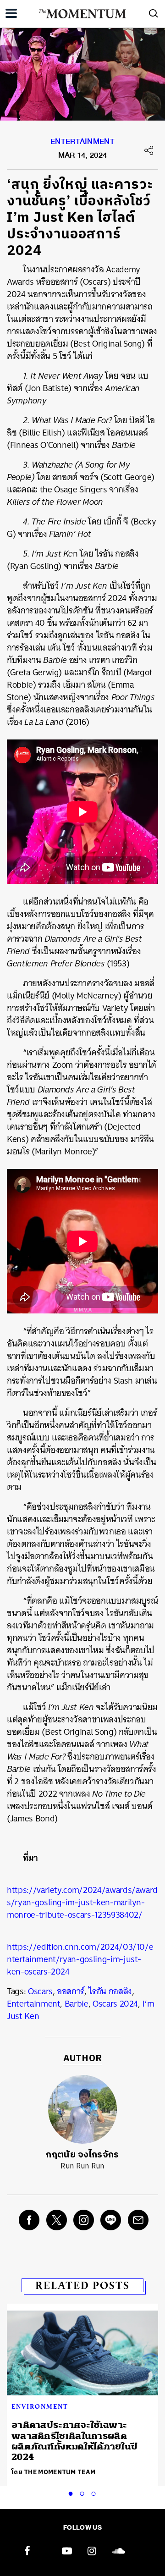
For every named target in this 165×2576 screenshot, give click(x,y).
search (154, 13)
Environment (40, 2406)
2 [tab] (84, 2492)
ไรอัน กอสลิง (110, 1991)
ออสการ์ (71, 1991)
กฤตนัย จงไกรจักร (82, 2155)
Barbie (77, 2004)
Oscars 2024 (115, 2004)
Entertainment (82, 143)
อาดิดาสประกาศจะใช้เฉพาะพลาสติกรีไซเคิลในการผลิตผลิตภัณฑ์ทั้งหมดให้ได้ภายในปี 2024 (74, 2441)
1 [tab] (72, 2492)
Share (149, 150)
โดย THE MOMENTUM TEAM (53, 2472)
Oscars (40, 1991)
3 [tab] (95, 2492)
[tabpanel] (82, 2395)
